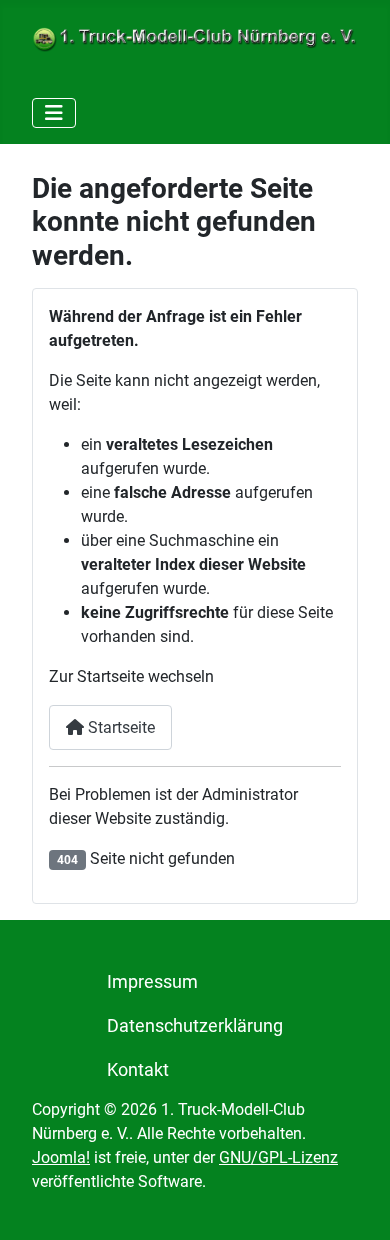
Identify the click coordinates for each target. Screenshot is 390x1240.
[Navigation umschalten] (54, 113)
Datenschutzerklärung (195, 1026)
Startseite (119, 727)
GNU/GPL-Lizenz (278, 1157)
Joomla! (61, 1157)
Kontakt (138, 1070)
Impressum (152, 982)
